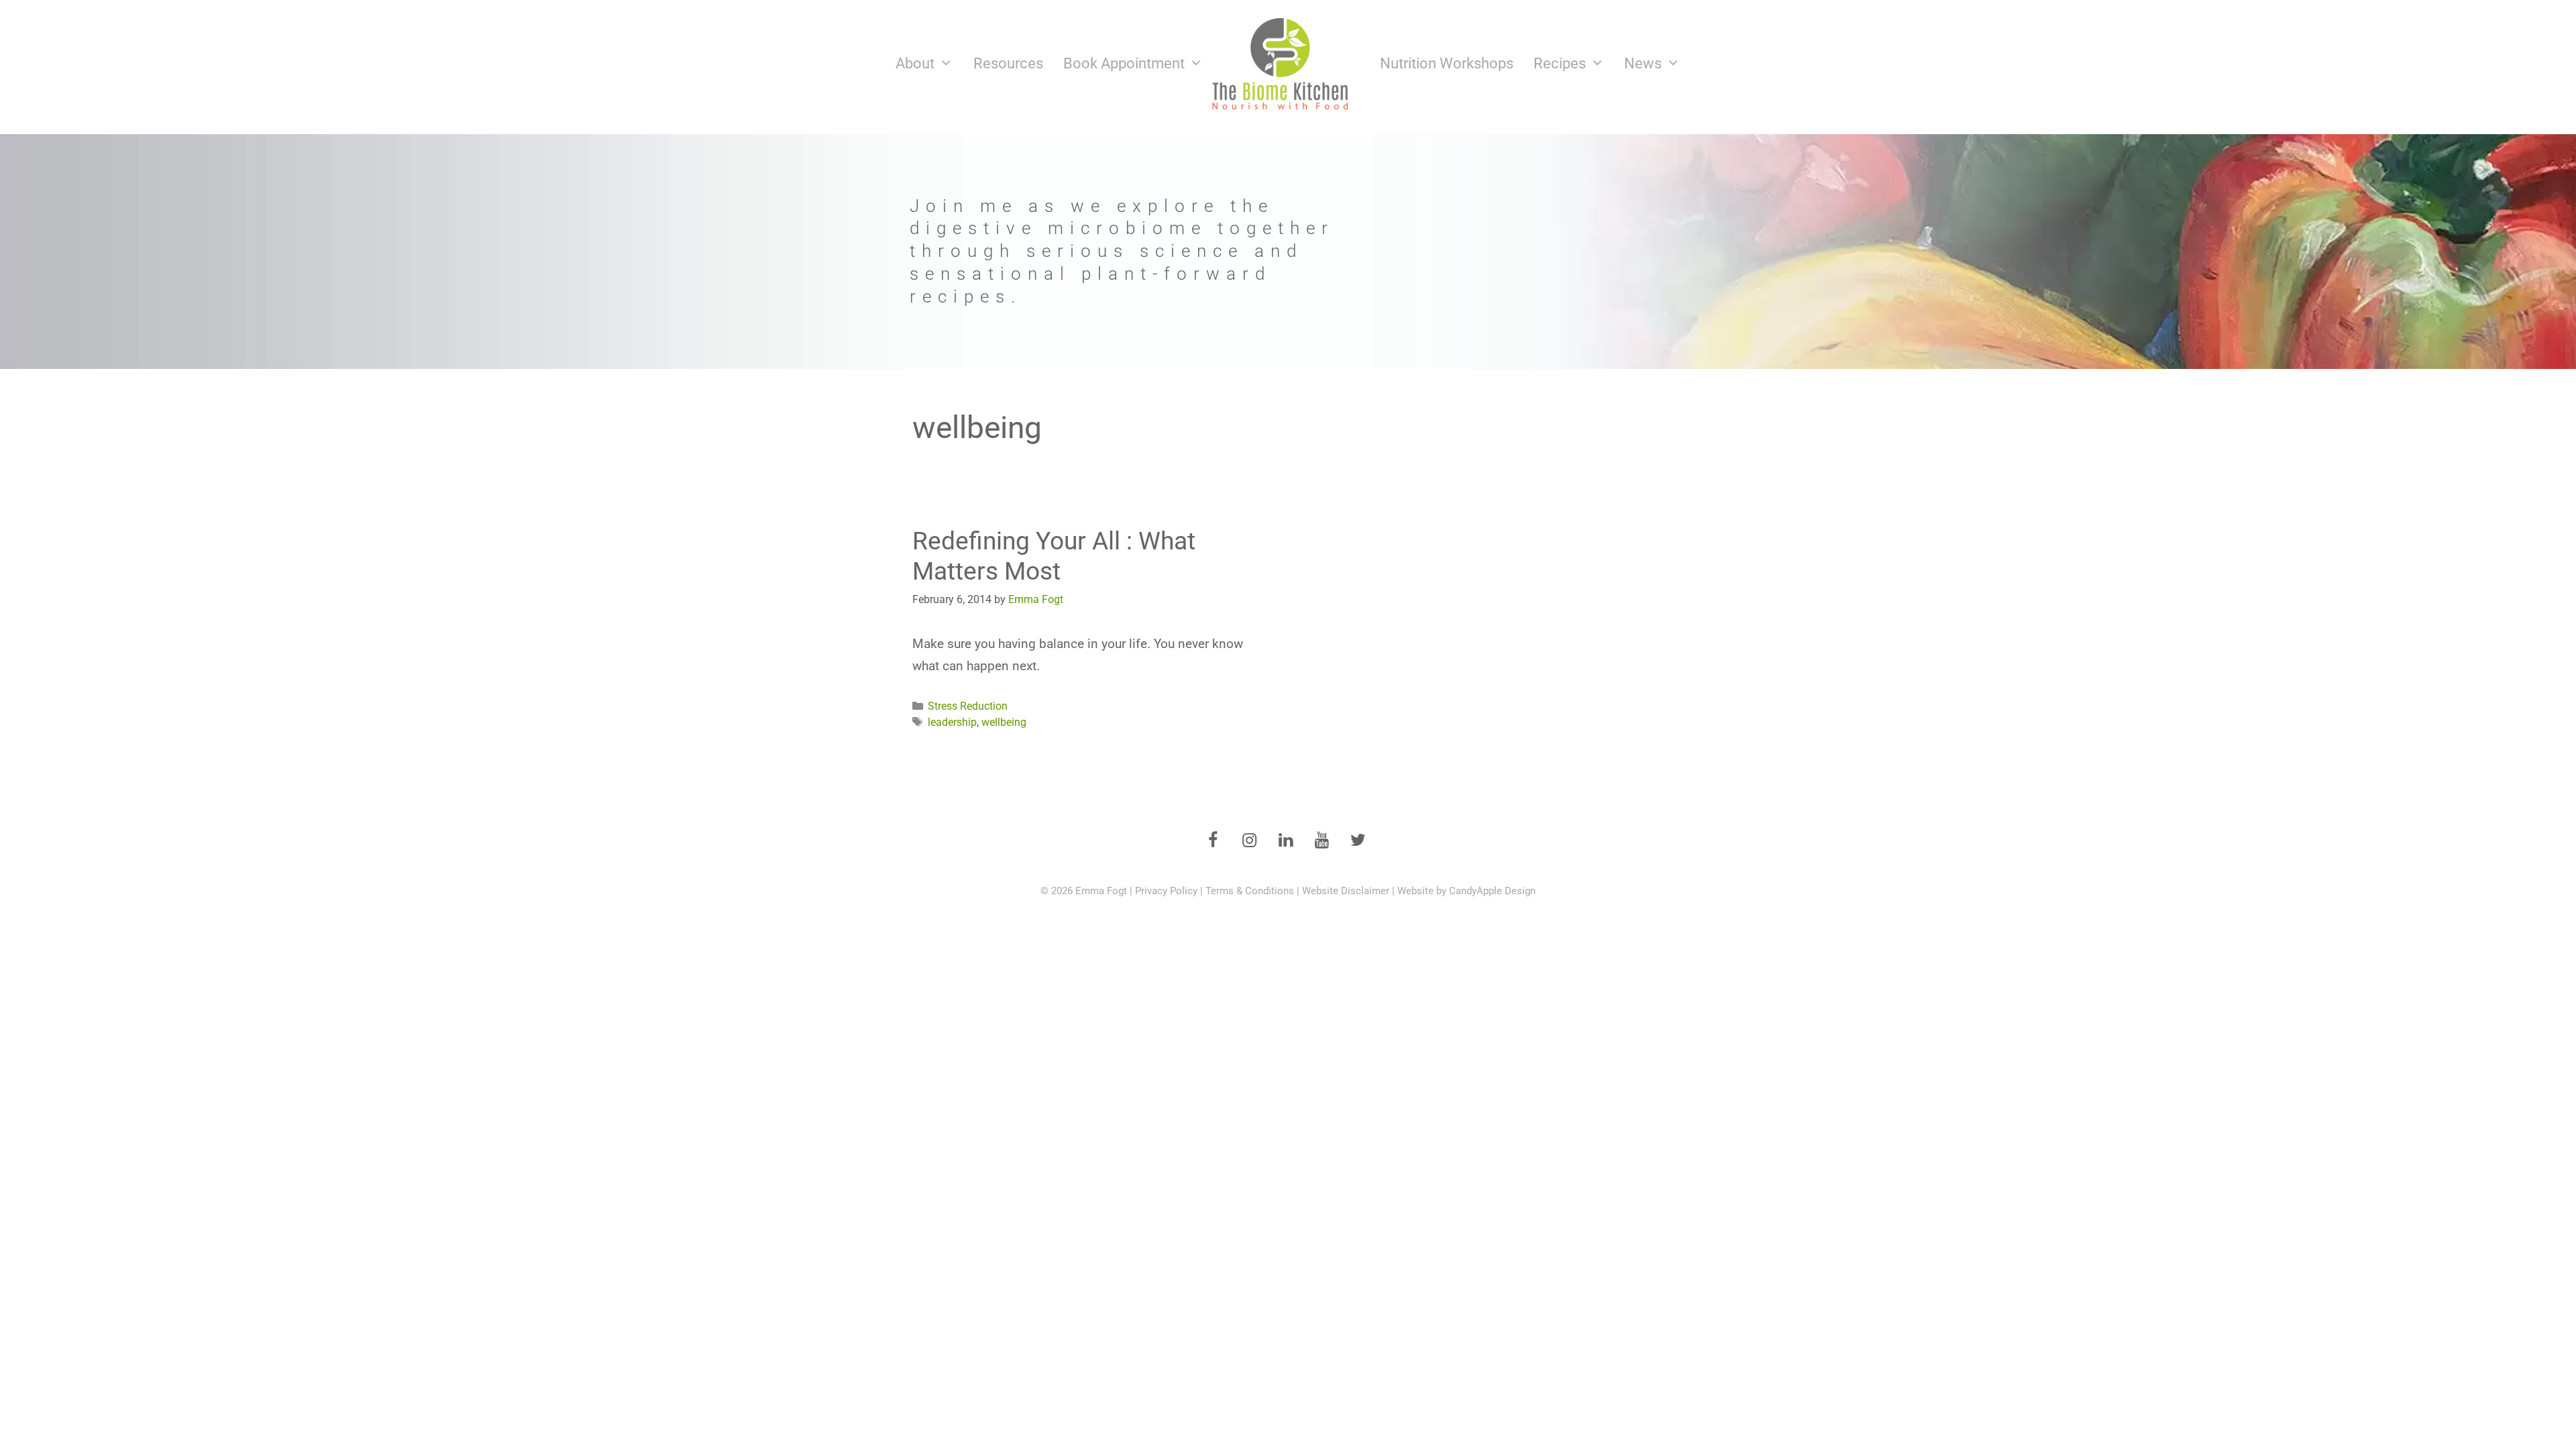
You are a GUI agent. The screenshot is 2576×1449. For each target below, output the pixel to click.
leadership (952, 722)
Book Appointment (1124, 63)
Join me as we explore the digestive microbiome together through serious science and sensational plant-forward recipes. (1122, 251)
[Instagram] (1249, 841)
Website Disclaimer (1346, 891)
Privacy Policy (1166, 891)
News (1643, 63)
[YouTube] (1322, 841)
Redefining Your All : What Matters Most (1054, 556)
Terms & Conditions (1250, 891)
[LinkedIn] (1285, 841)
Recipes (1560, 63)
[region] (1288, 252)
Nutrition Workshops (1447, 63)
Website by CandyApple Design (1466, 891)
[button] (1288, 252)
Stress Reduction (968, 706)
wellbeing (1004, 722)
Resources (1008, 63)
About (915, 63)
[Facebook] (1213, 841)
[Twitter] (1358, 841)
